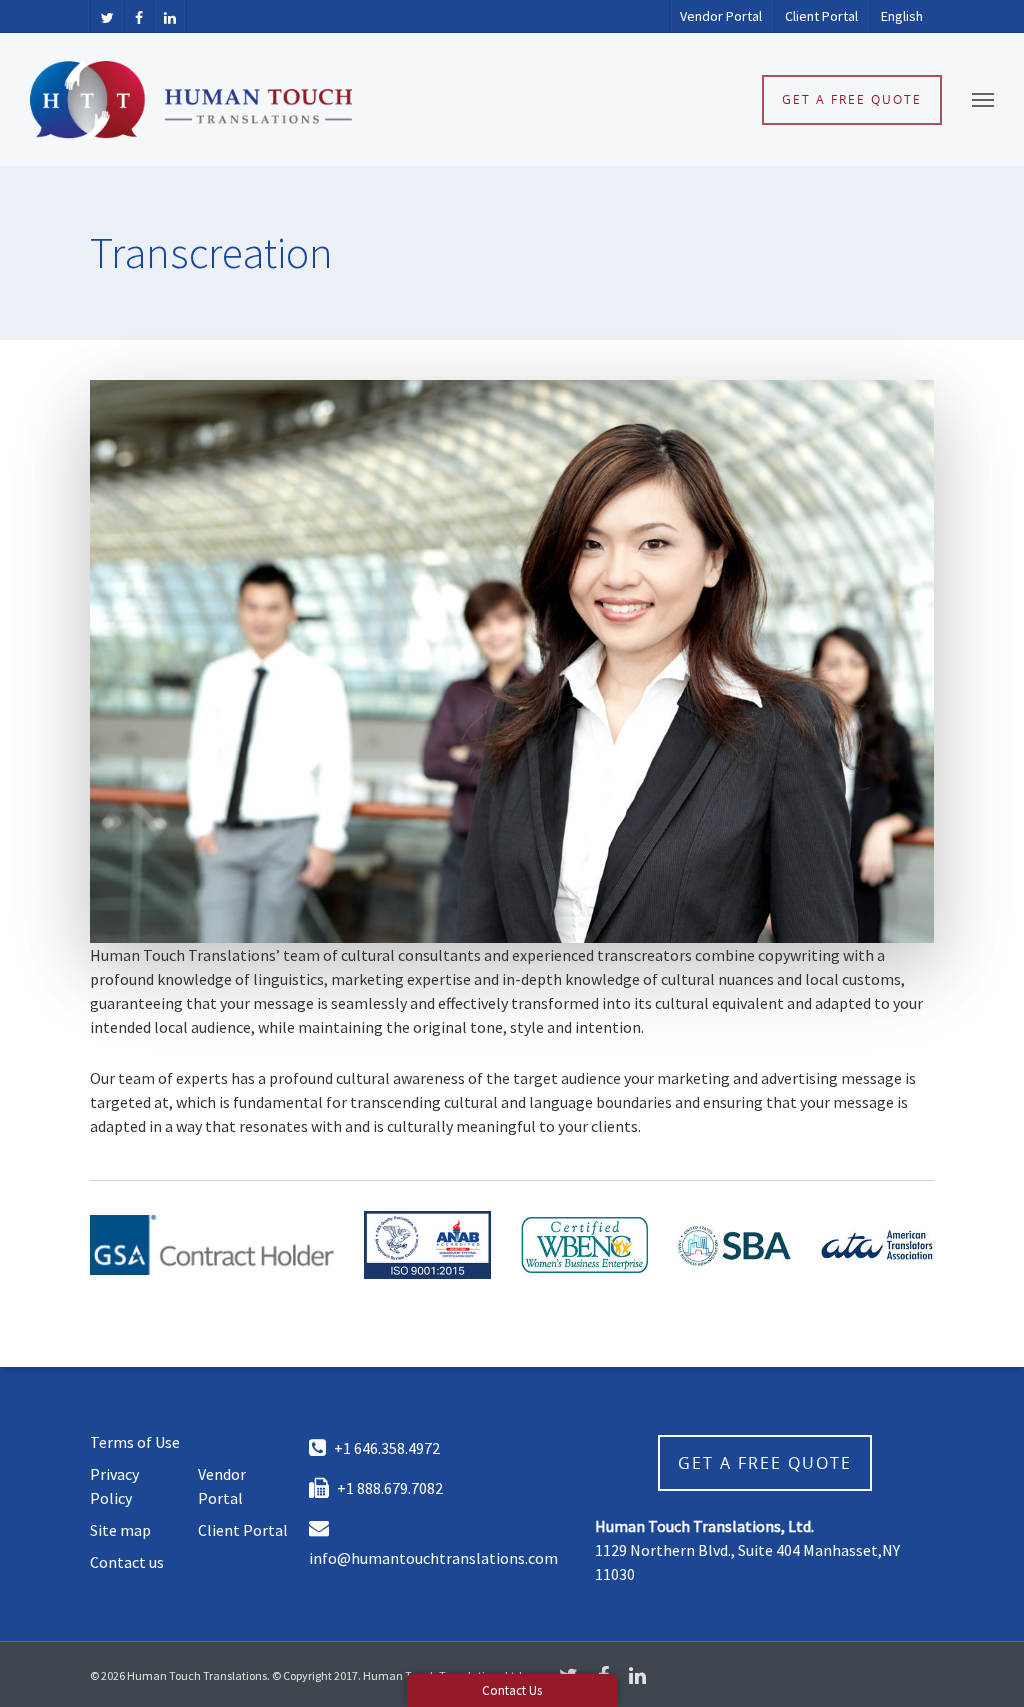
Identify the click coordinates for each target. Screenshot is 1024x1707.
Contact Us (512, 1690)
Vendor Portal (721, 16)
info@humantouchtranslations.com (433, 1558)
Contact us (127, 1562)
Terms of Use (135, 1442)
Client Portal (821, 16)
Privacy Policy (114, 1486)
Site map (120, 1530)
